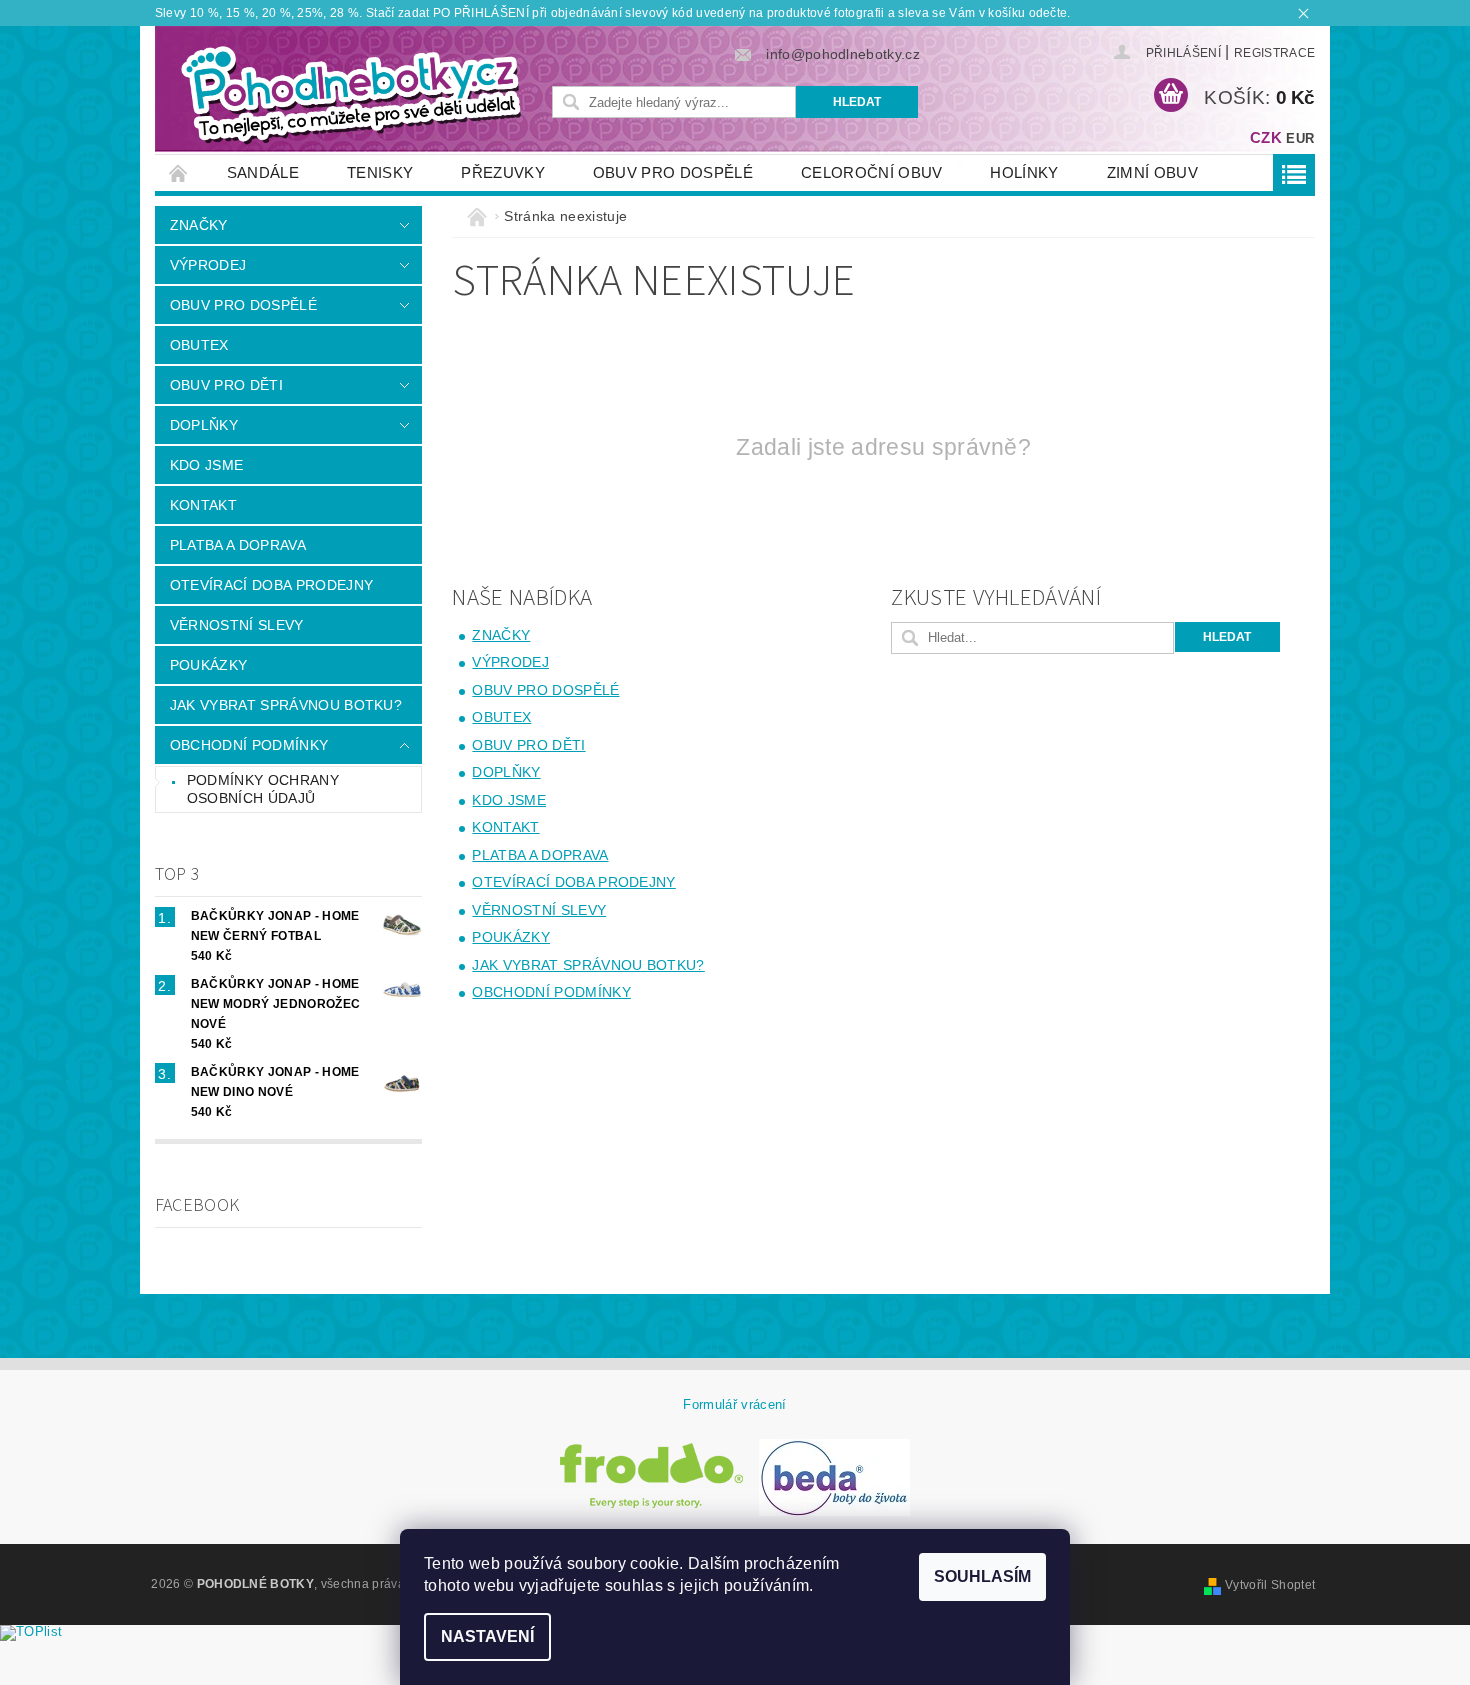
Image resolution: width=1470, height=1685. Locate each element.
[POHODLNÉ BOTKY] (350, 94)
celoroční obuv (871, 172)
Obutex (199, 345)
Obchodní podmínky (249, 745)
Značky (199, 225)
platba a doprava (238, 545)
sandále (263, 172)
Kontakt (203, 505)
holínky (1024, 172)
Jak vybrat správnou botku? (286, 705)
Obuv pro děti (226, 385)
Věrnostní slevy (237, 625)
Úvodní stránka (179, 172)
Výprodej (208, 265)
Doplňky (204, 425)
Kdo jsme (207, 465)
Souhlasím (982, 1576)
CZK (1266, 137)
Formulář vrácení (734, 1404)
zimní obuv (1152, 172)
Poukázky (209, 665)
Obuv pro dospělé (673, 172)
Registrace (1274, 53)
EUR (1300, 138)
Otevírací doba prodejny (271, 585)
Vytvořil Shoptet (1270, 1585)
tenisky (380, 172)
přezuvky (503, 172)
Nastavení (487, 1636)
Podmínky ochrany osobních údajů (263, 789)
